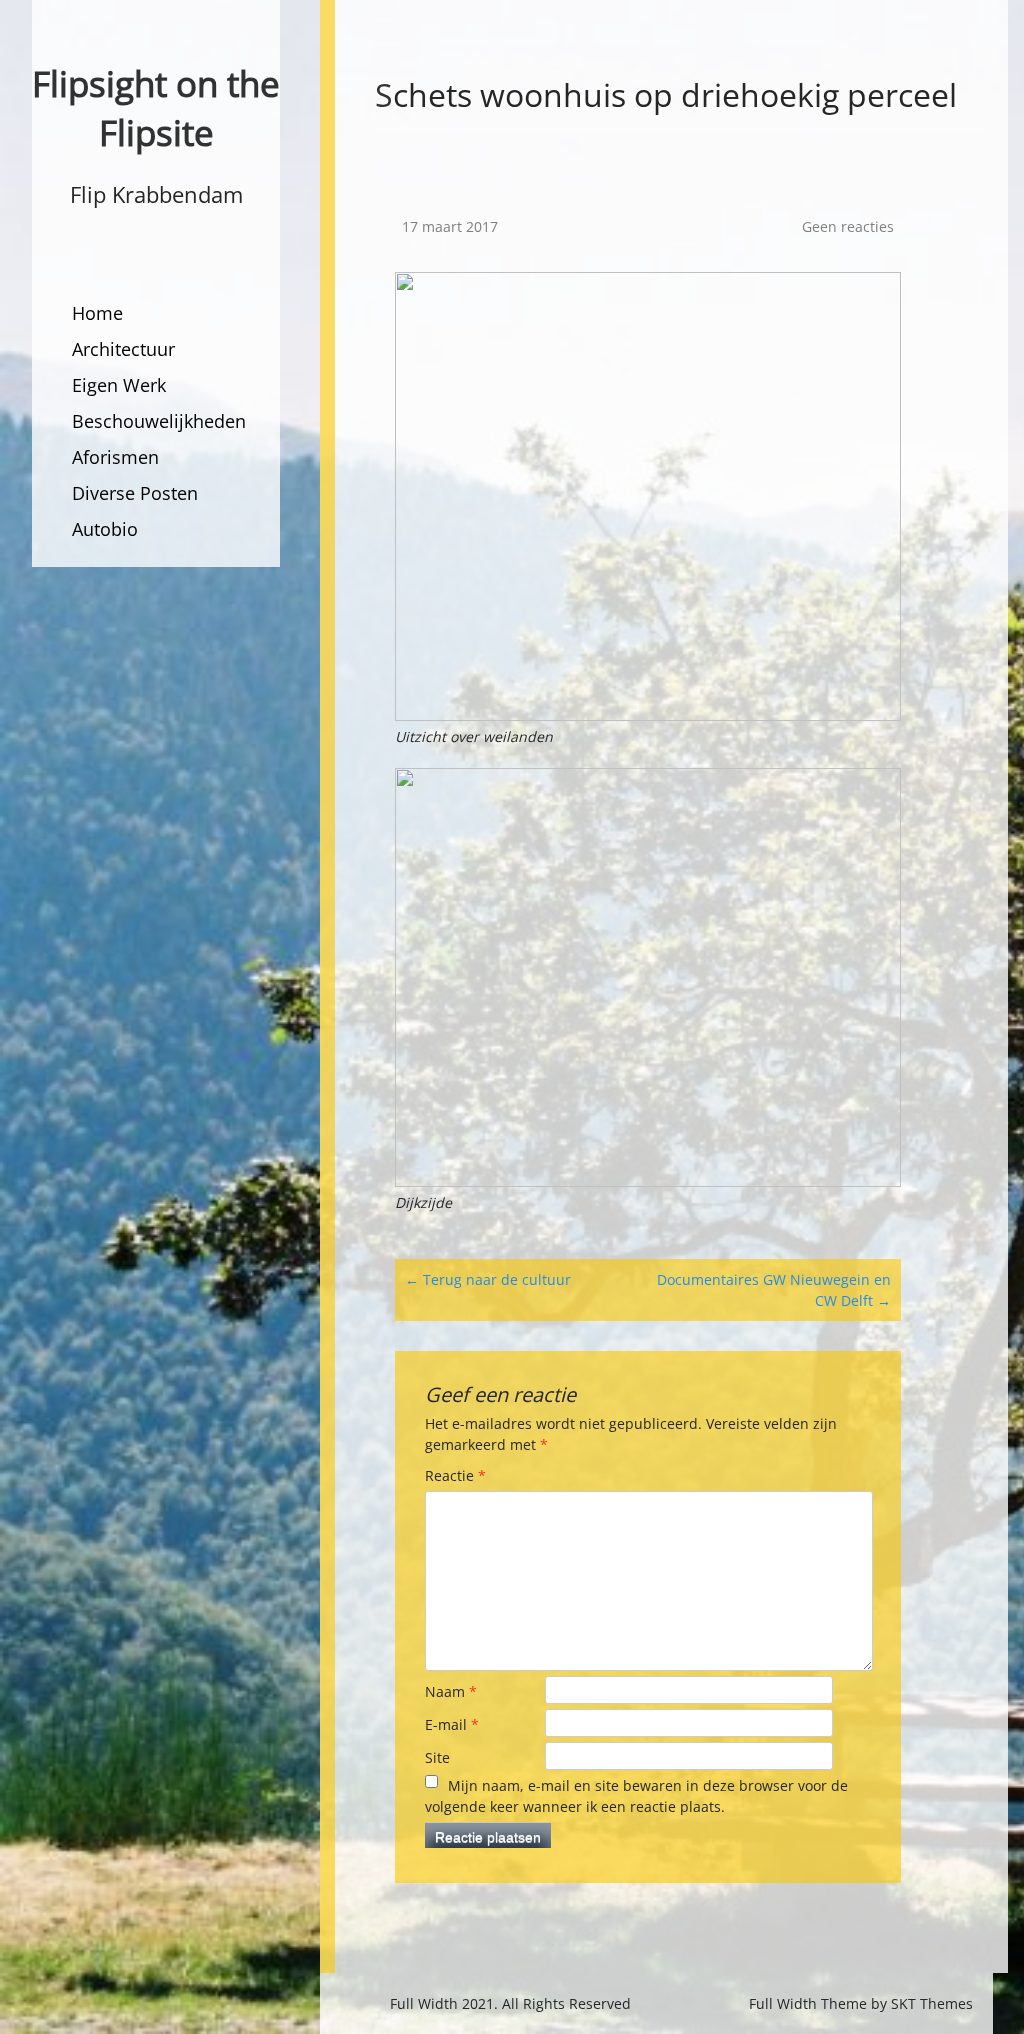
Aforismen (115, 457)
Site (437, 1757)
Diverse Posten (135, 493)
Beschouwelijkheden (159, 421)
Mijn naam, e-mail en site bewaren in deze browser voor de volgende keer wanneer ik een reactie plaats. (636, 1796)
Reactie (455, 1475)
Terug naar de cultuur (488, 1279)
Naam (451, 1691)
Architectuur (123, 349)
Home (97, 313)
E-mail (452, 1724)
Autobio (105, 529)
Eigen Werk (119, 385)
